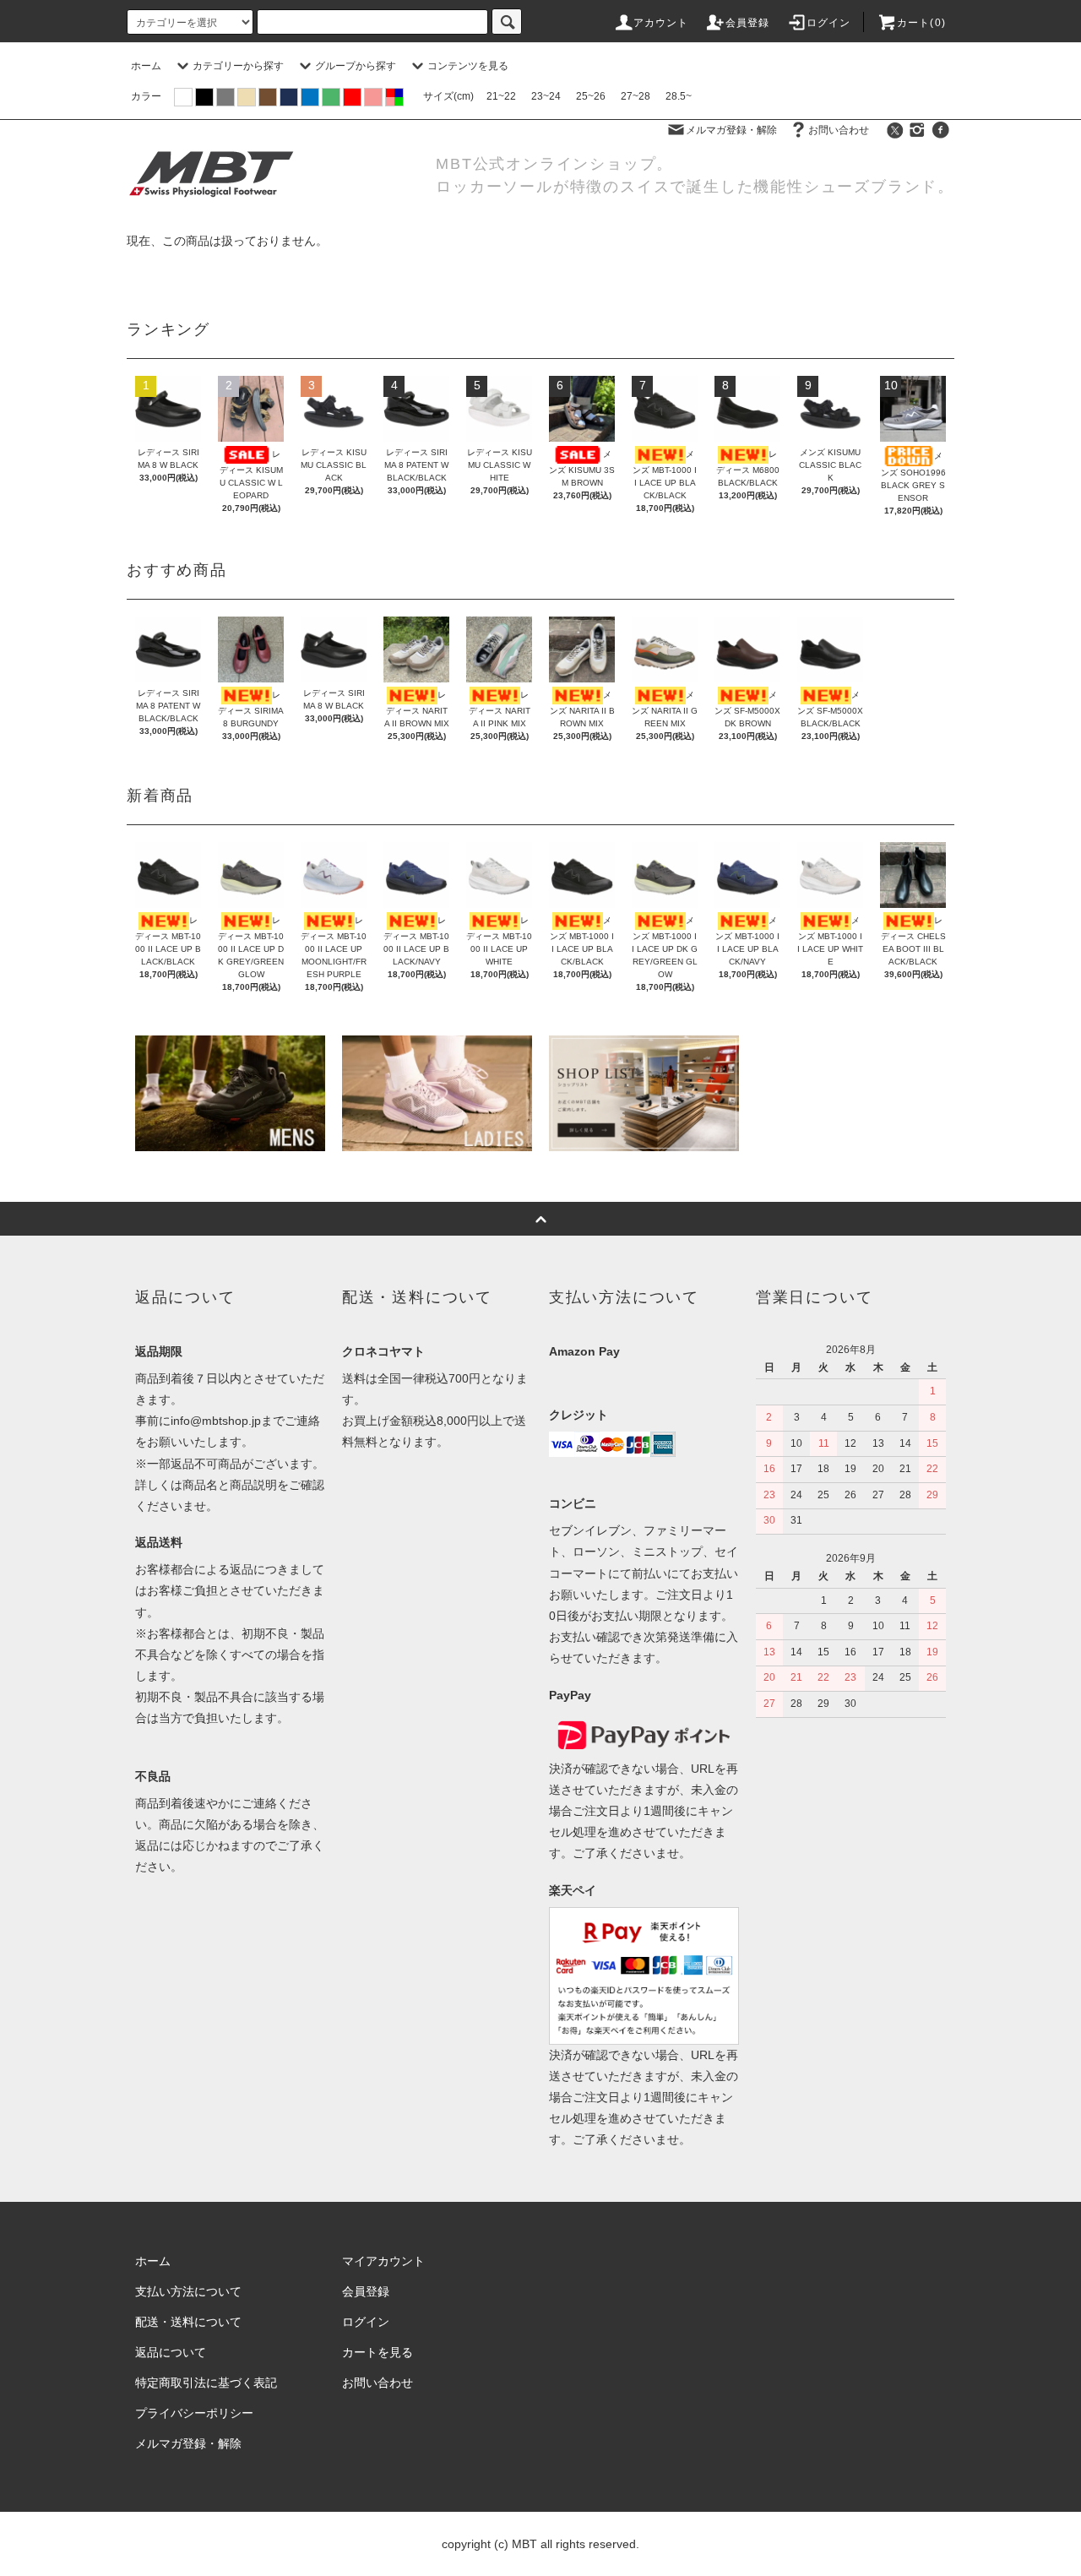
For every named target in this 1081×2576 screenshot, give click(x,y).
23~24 (546, 96)
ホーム (146, 66)
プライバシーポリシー (194, 2413)
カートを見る (378, 2352)
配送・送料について (188, 2322)
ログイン (829, 23)
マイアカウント (383, 2261)
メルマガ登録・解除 (731, 130)
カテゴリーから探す (238, 66)
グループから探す (356, 66)
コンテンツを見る (468, 66)
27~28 (636, 96)
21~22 (501, 96)
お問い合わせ (839, 130)
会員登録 (748, 23)
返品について (171, 2352)
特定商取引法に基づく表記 (206, 2383)
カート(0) (921, 23)
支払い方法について (188, 2291)
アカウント (661, 23)
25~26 (591, 96)
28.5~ (679, 96)
